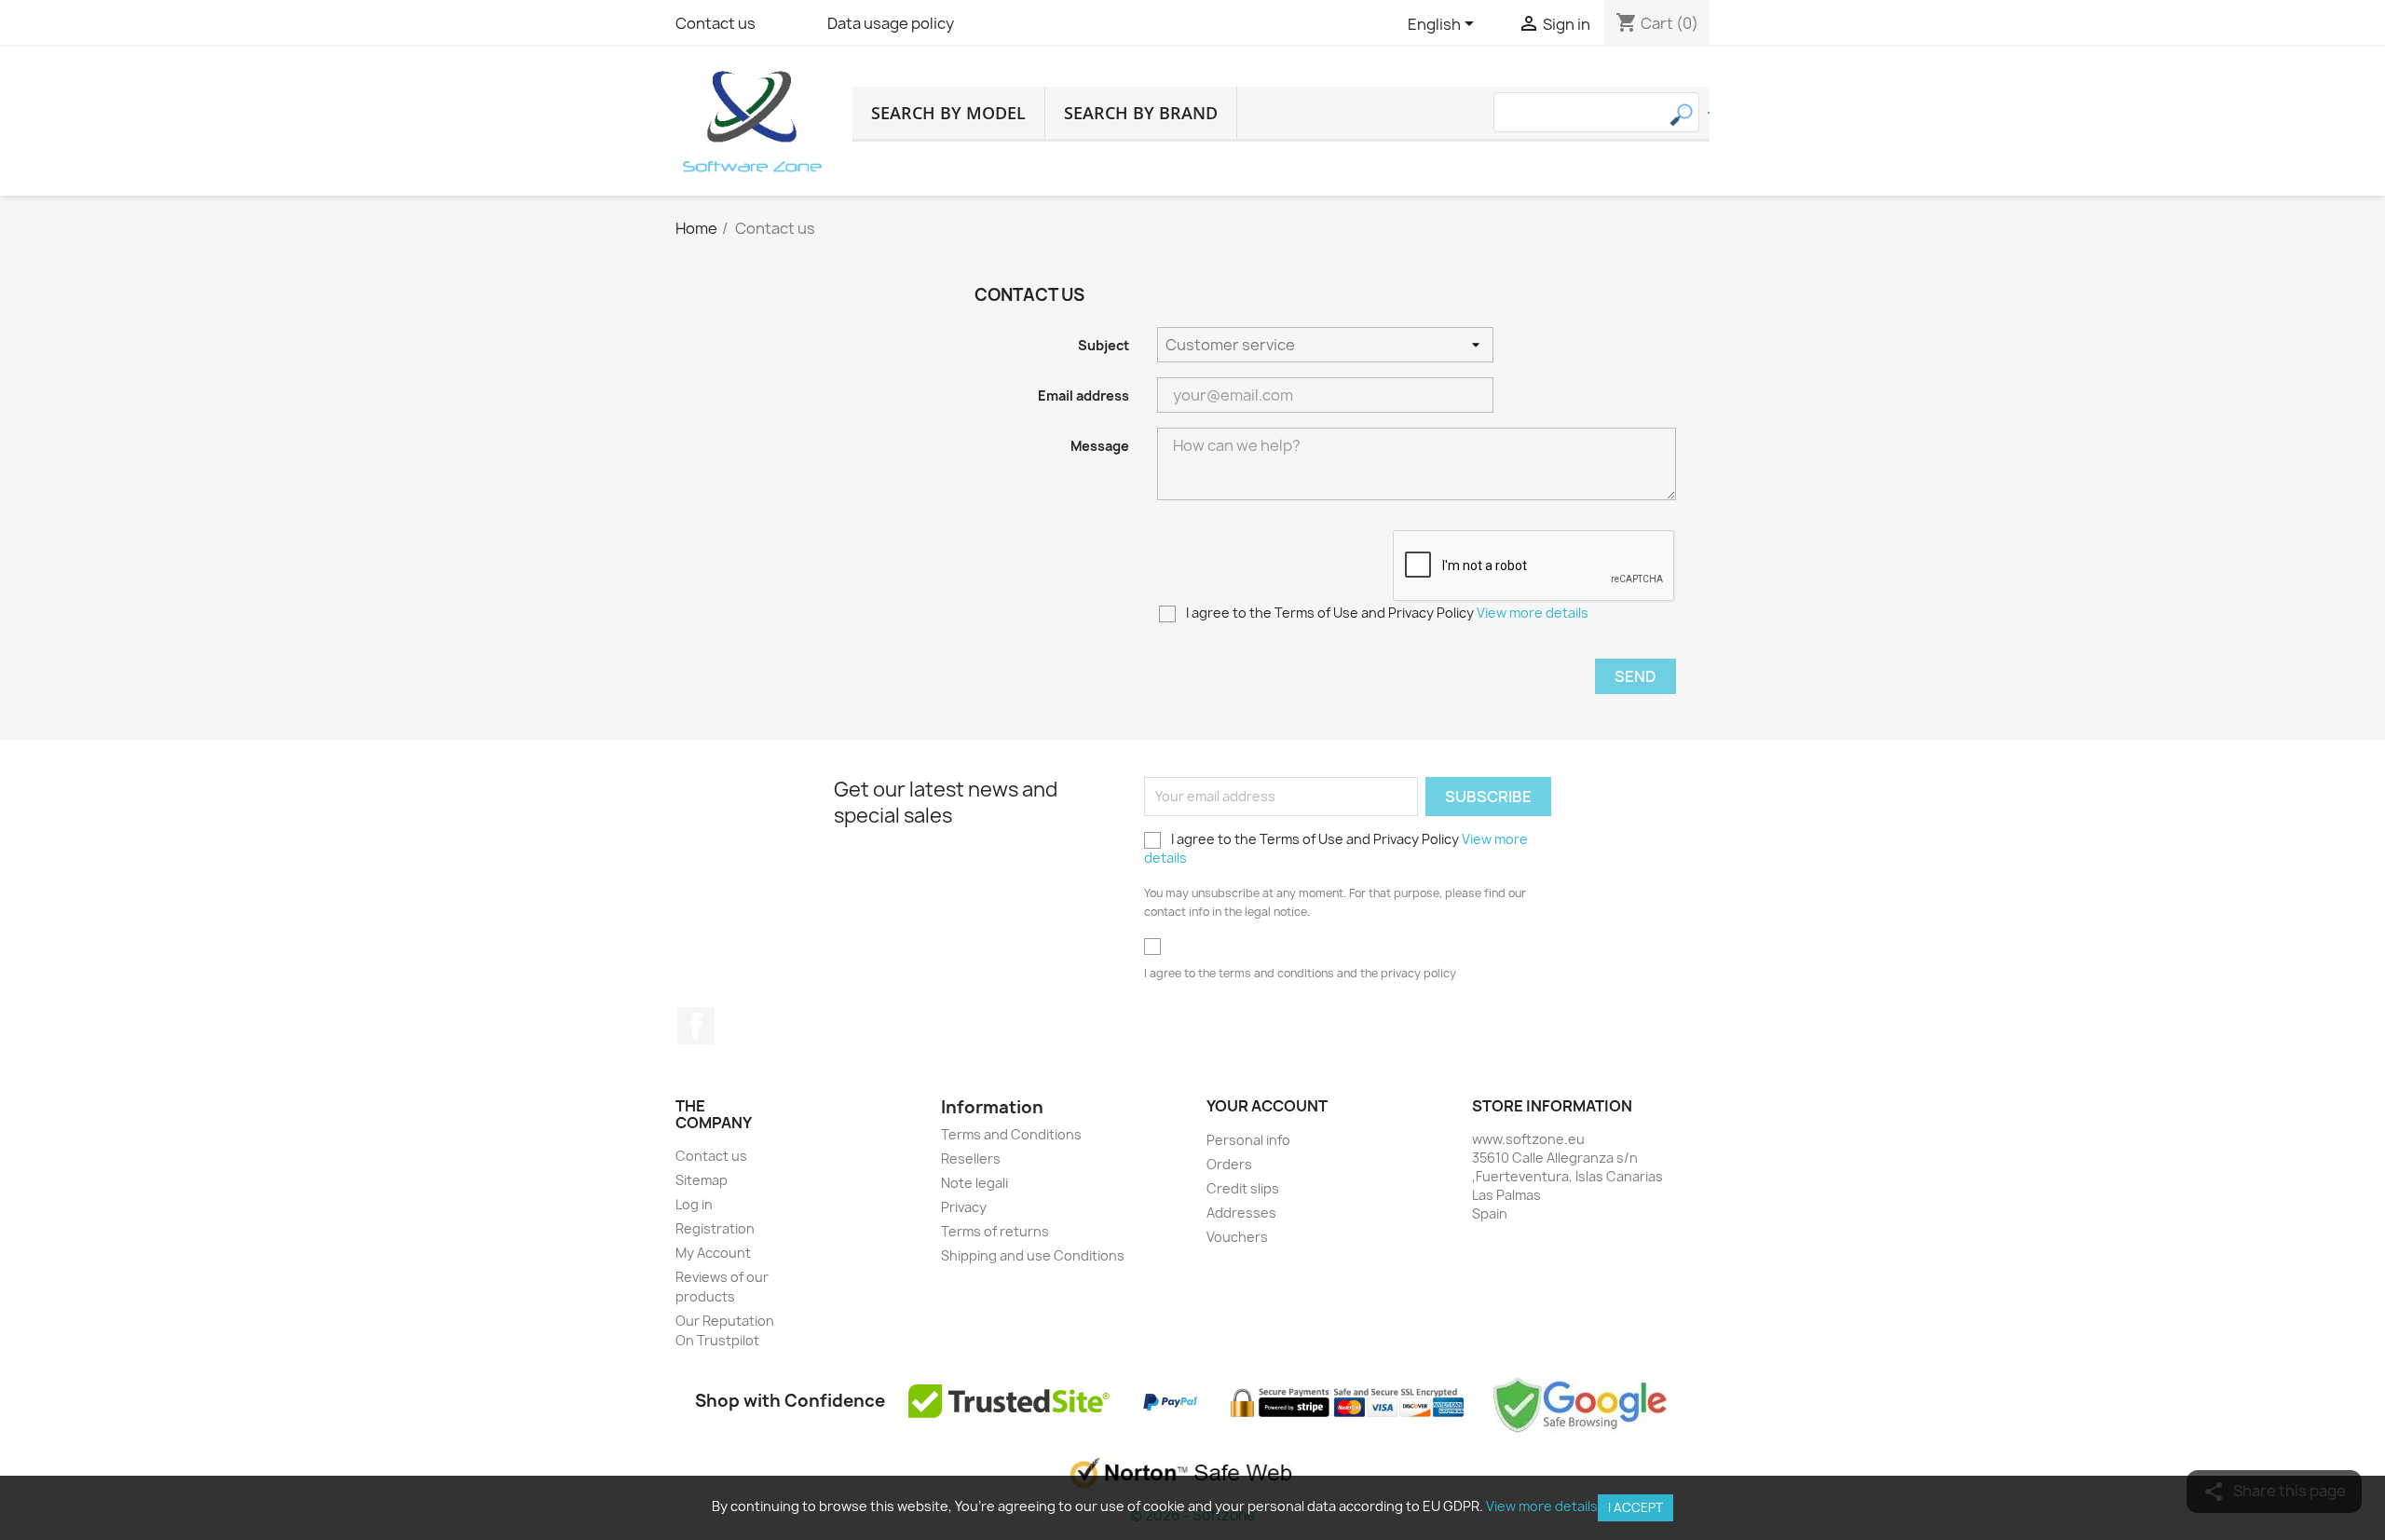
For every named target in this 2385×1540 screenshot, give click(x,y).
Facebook (696, 1026)
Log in (694, 1204)
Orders (1229, 1164)
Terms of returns (995, 1231)
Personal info (1248, 1140)
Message (1100, 446)
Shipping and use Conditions (1033, 1255)
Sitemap (702, 1180)
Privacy (964, 1207)
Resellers (971, 1158)
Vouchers (1237, 1237)
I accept (1635, 1507)
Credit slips (1243, 1188)
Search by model (948, 113)
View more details (1533, 613)
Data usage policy (891, 23)
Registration (715, 1228)
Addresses (1241, 1213)
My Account (713, 1253)
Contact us (715, 23)
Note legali (974, 1183)
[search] (1709, 113)
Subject (1104, 345)
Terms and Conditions (1011, 1134)
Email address (1083, 395)
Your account (1267, 1106)
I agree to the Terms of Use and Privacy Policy (1386, 613)
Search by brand (1141, 113)
